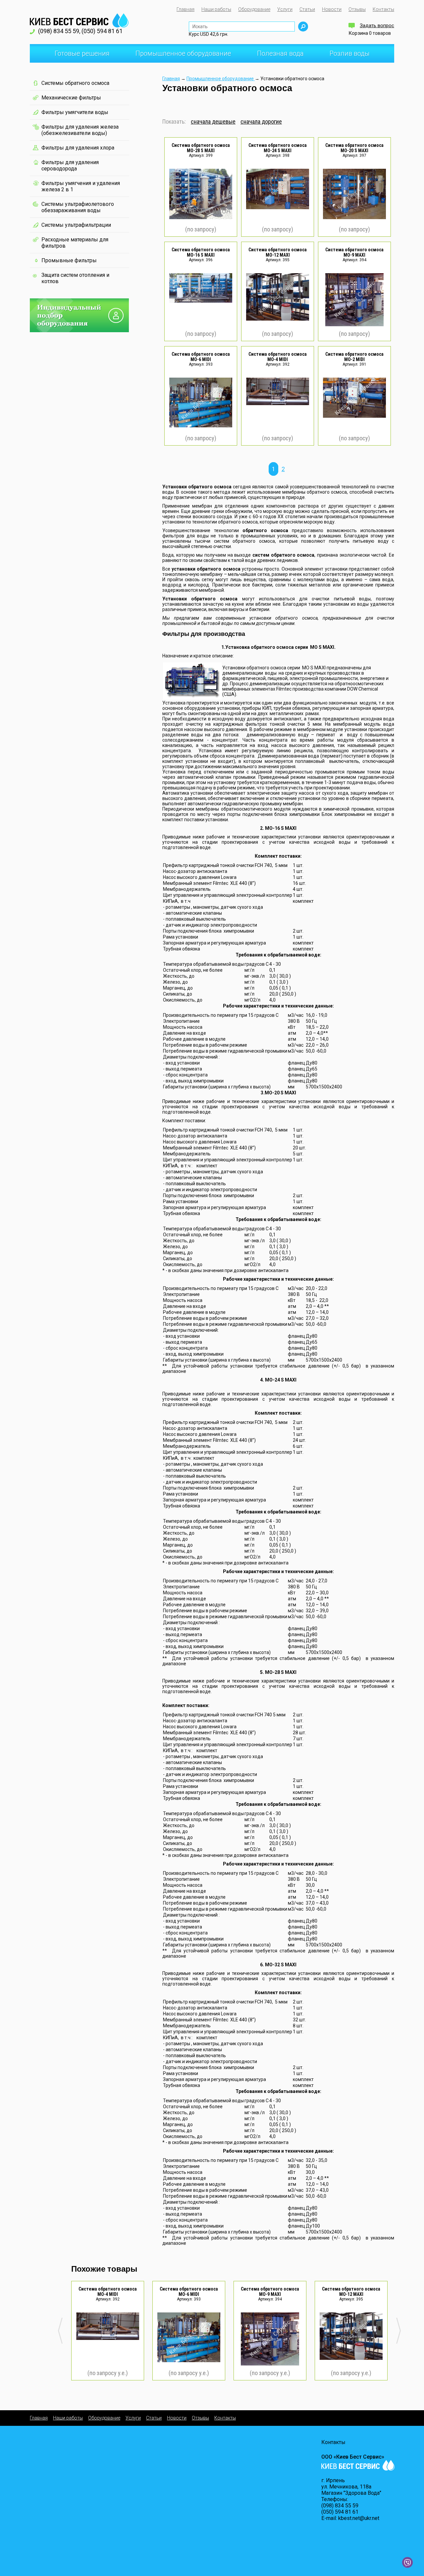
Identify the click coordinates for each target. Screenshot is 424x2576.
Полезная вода (274, 56)
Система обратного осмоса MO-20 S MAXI (354, 148)
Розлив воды (350, 53)
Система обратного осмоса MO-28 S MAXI (201, 148)
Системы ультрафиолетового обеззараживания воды (78, 207)
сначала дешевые (213, 122)
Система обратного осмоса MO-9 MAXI (354, 252)
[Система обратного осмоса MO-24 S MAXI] (278, 208)
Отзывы (357, 9)
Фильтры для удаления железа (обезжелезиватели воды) (80, 130)
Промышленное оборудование (177, 56)
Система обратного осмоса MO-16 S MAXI (201, 252)
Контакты (383, 9)
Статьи (307, 9)
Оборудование (254, 9)
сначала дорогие (261, 122)
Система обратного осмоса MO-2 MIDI (354, 357)
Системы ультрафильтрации (76, 225)
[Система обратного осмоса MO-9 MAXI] (354, 325)
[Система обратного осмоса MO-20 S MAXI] (354, 217)
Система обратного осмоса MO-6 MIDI (201, 357)
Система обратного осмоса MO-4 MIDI (278, 357)
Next (398, 2331)
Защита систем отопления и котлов (75, 278)
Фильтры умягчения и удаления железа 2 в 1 (81, 186)
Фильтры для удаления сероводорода (70, 165)
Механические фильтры (71, 98)
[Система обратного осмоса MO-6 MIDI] (201, 426)
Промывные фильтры (69, 260)
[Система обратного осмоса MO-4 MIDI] (278, 403)
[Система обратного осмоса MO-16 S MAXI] (201, 301)
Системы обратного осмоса (75, 83)
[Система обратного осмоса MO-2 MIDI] (354, 416)
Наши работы (216, 9)
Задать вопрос (377, 26)
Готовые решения (76, 56)
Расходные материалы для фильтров (75, 243)
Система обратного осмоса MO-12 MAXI (278, 252)
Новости (332, 9)
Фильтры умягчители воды (75, 112)
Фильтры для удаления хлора (78, 148)
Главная (185, 9)
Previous (60, 2331)
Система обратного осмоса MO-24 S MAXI (278, 148)
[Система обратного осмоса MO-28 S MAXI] (201, 217)
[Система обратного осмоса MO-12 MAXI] (278, 319)
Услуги (285, 9)
